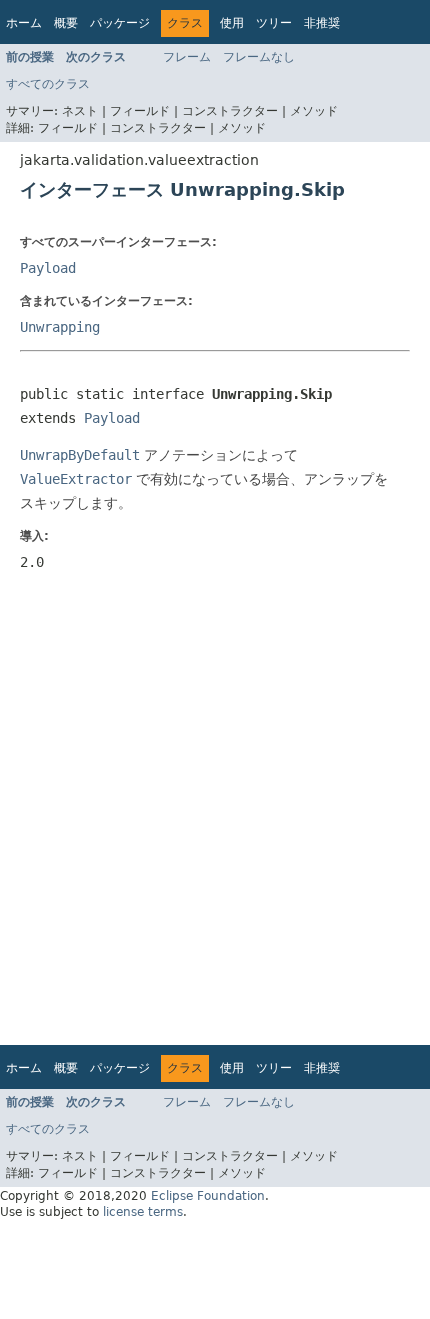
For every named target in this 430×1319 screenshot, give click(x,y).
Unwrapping (60, 327)
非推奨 (322, 23)
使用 (232, 23)
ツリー (274, 23)
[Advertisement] (215, 810)
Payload (48, 268)
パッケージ (120, 23)
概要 (66, 23)
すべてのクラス (48, 84)
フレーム (187, 57)
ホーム (24, 23)
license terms (143, 1212)
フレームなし (259, 57)
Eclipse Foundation (208, 1196)
